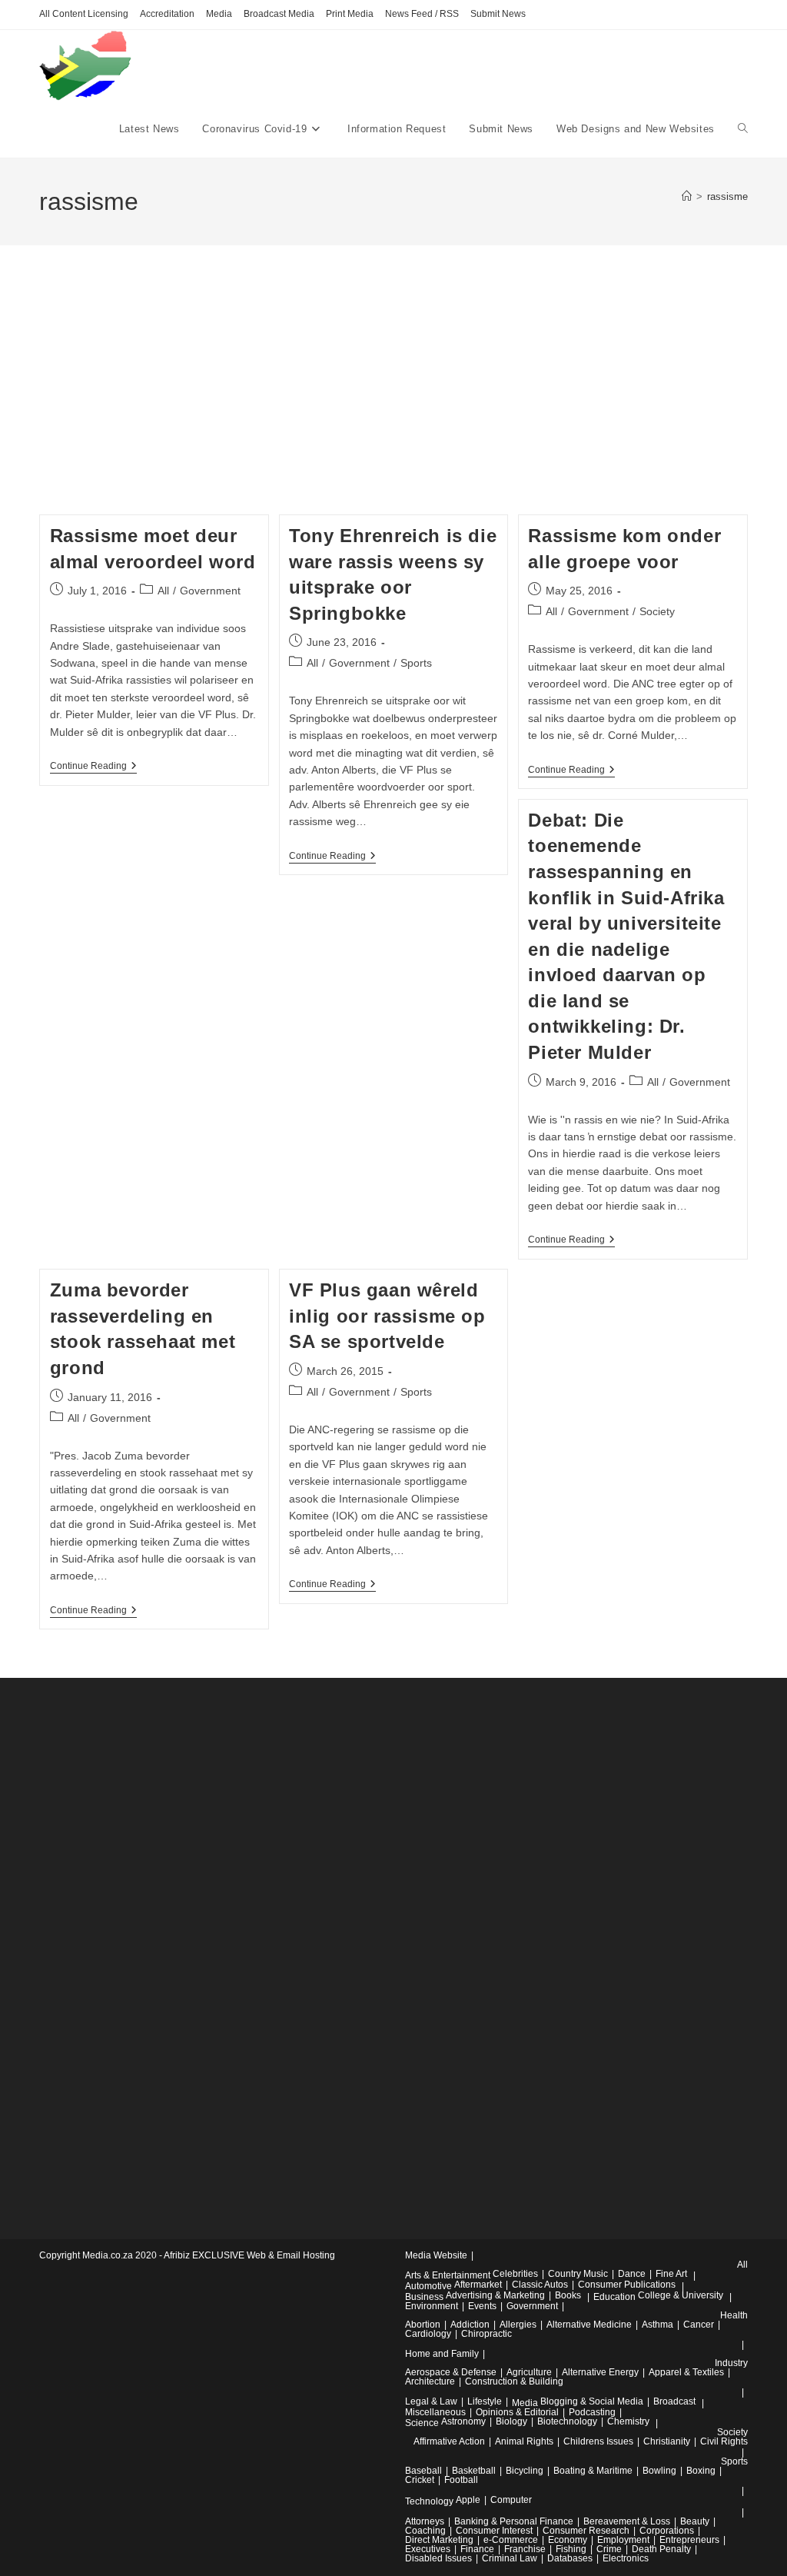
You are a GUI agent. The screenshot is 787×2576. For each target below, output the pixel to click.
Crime (609, 2549)
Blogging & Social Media (592, 2401)
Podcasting (592, 2412)
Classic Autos (540, 2285)
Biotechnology (567, 2421)
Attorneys (425, 2521)
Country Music (578, 2274)
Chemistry (628, 2421)
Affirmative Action (449, 2441)
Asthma (657, 2325)
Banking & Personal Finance (514, 2521)
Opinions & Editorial (517, 2412)
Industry (731, 2363)
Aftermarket (478, 2285)
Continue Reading (93, 767)
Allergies (518, 2325)
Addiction (470, 2325)
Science (422, 2423)
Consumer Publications (627, 2285)
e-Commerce (511, 2540)
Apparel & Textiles (686, 2372)
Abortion (423, 2325)
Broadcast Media (279, 14)
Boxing (701, 2471)
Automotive (428, 2286)
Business (424, 2297)
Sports (416, 663)
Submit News (498, 14)
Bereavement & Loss (627, 2521)
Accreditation (167, 14)
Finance (477, 2549)
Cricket (420, 2480)
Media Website (436, 2255)
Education (614, 2297)
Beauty (695, 2521)
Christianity (667, 2441)
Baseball (423, 2471)
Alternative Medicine (589, 2325)
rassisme (727, 196)
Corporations (667, 2531)
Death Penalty (661, 2549)
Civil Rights (724, 2441)
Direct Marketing (439, 2540)
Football (461, 2480)
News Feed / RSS (422, 14)
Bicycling (525, 2471)
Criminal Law (510, 2558)
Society (657, 611)
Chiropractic (486, 2334)
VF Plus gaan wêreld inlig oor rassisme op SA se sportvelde (387, 1316)
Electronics (626, 2558)
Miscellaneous (435, 2412)
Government (210, 591)
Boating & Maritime (593, 2471)
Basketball (474, 2471)
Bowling (659, 2471)
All (163, 591)
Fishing (571, 2549)
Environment (432, 2306)
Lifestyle (485, 2401)
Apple (468, 2500)
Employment (623, 2540)
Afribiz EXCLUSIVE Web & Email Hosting (249, 2255)
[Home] (687, 196)
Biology (511, 2421)
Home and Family (442, 2354)
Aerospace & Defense (451, 2372)
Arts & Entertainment (448, 2275)
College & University (681, 2295)
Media (219, 14)
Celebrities (515, 2274)
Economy (568, 2540)
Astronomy (463, 2421)
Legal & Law (431, 2401)
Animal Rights (524, 2441)
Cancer (699, 2325)
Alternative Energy (600, 2372)
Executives (428, 2549)
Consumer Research (586, 2531)
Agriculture (529, 2372)
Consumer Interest (494, 2531)
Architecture (430, 2381)
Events (482, 2306)
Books (568, 2295)
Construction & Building (514, 2381)
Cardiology (428, 2334)
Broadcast (674, 2401)
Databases (570, 2558)
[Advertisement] (393, 399)
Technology (429, 2501)
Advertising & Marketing (495, 2295)
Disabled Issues (438, 2558)
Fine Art (671, 2274)
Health (734, 2315)
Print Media (350, 14)
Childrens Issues (598, 2441)
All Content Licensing (84, 14)
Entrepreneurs (689, 2540)
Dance (632, 2274)
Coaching (425, 2531)
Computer (511, 2500)
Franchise (525, 2549)
